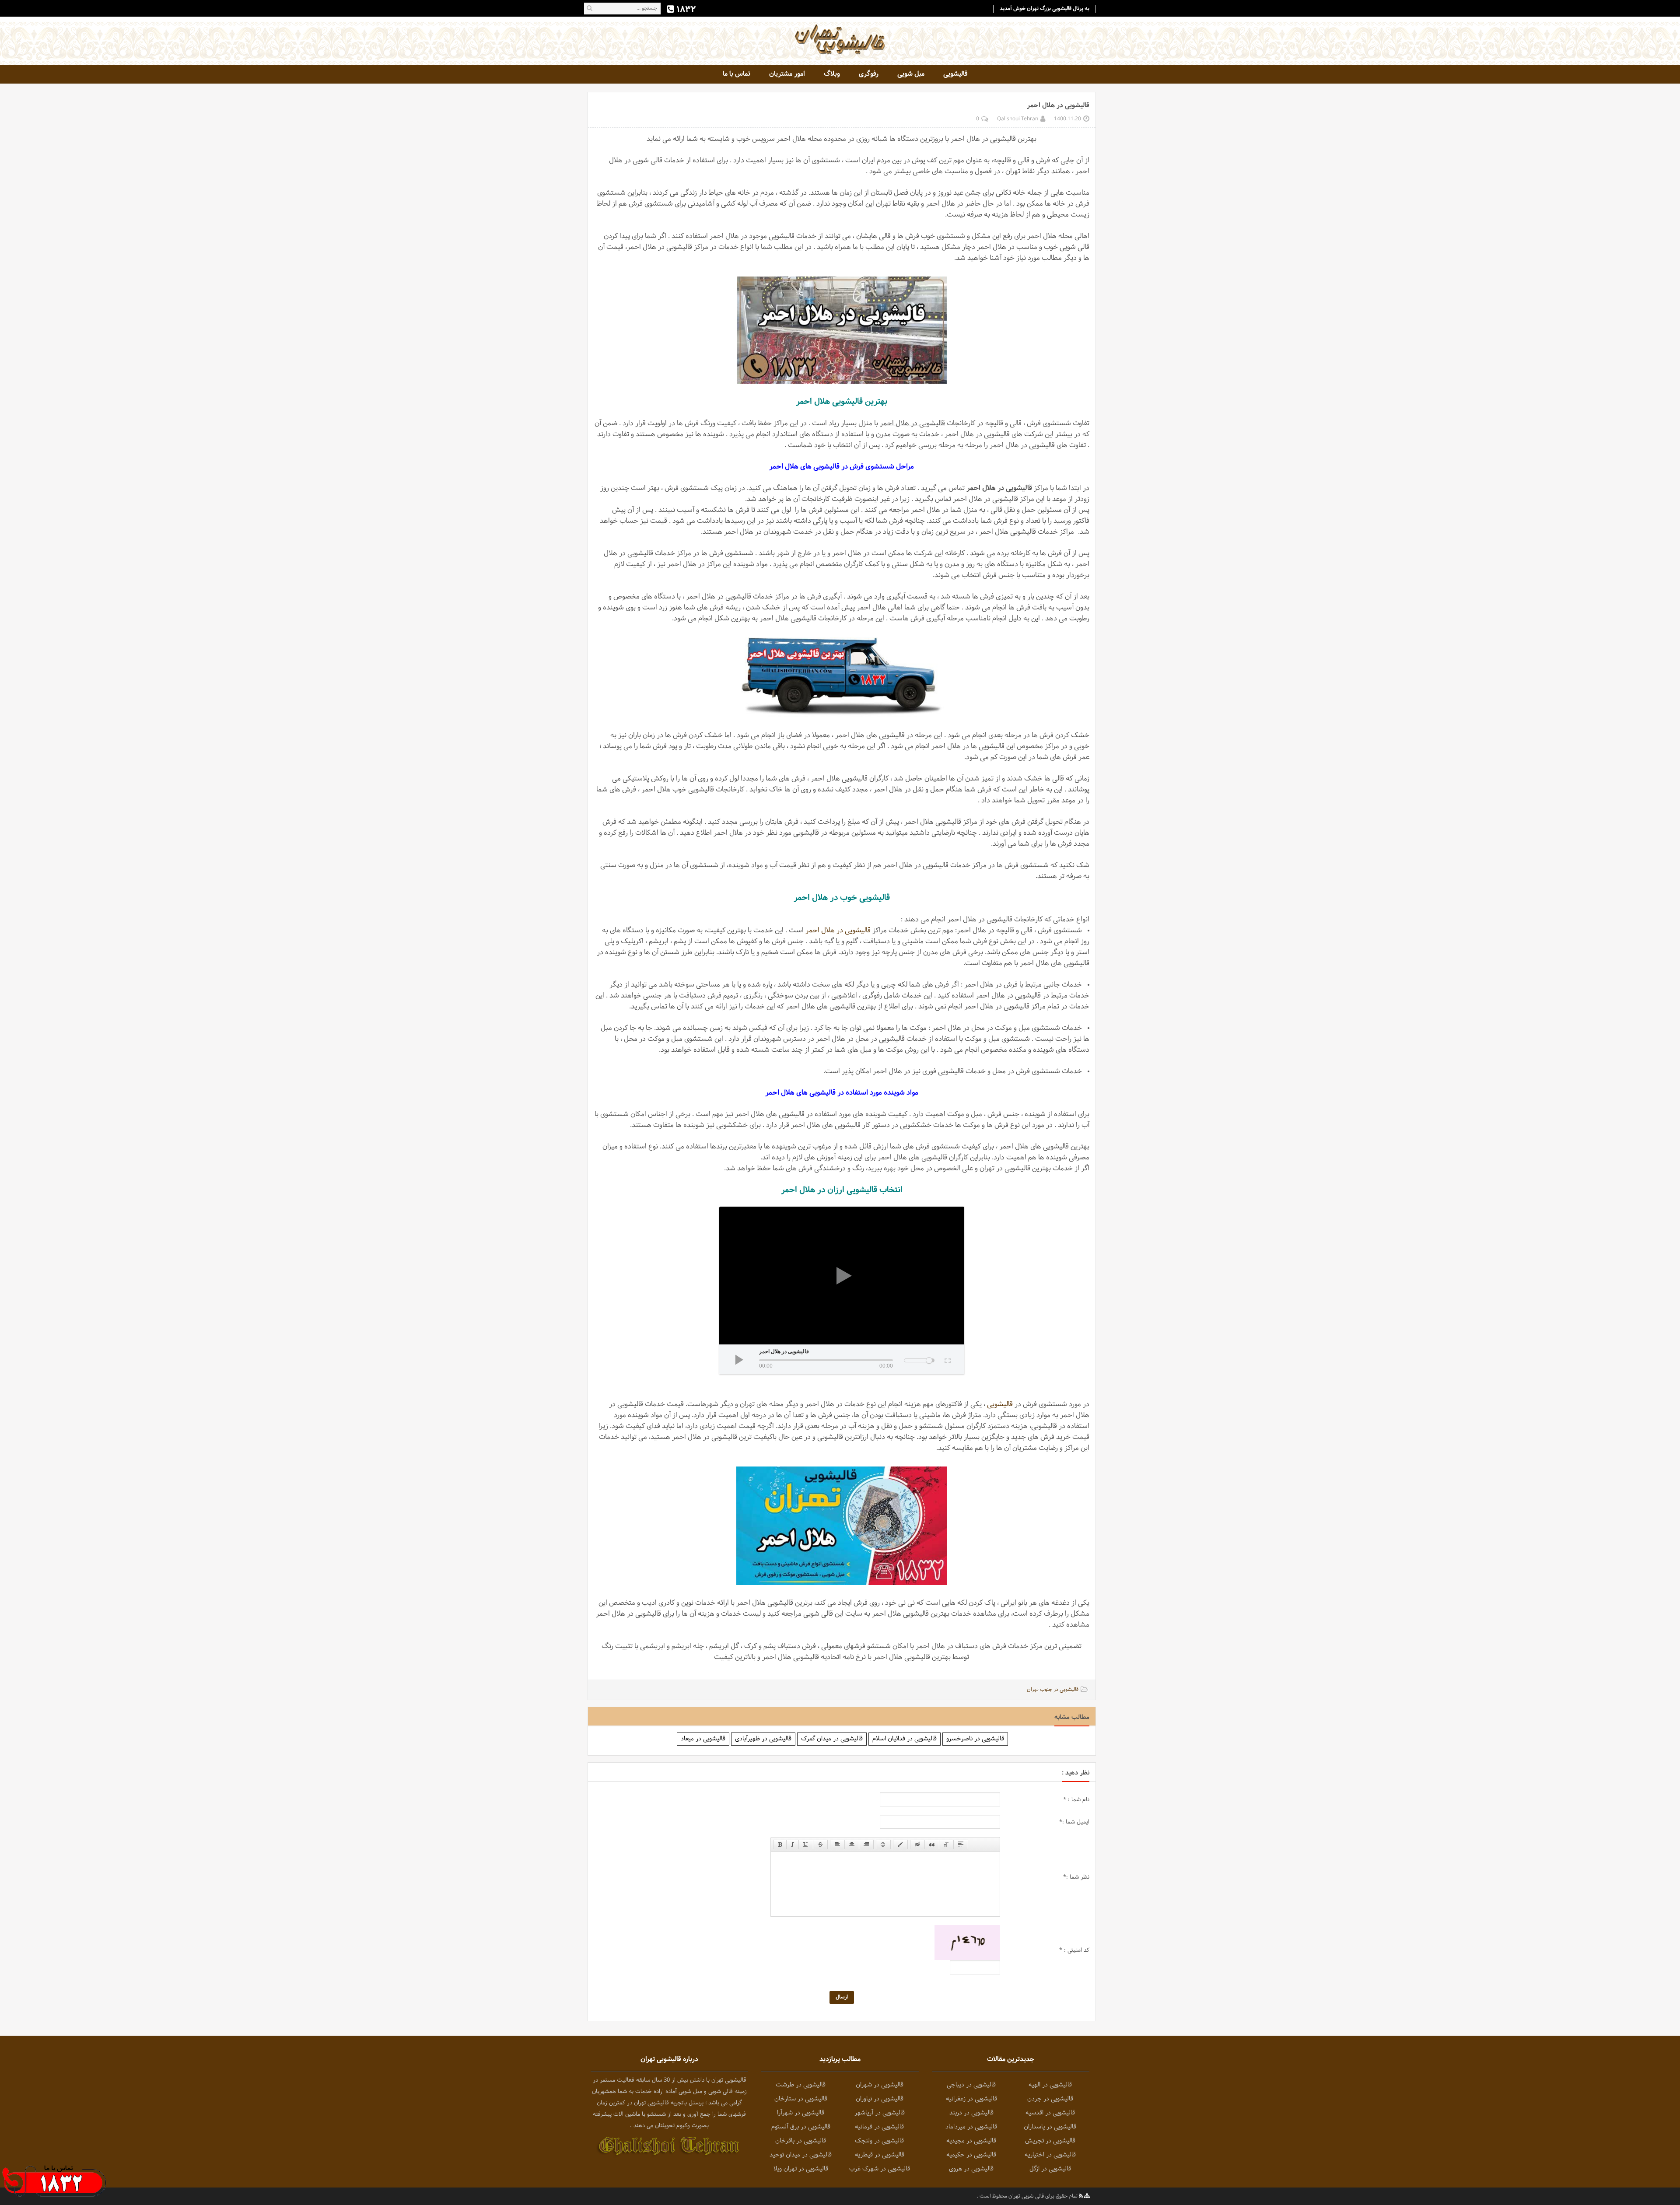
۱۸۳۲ (685, 9)
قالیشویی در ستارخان (801, 2099)
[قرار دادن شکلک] (883, 1844)
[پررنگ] (780, 1844)
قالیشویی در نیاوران (880, 2099)
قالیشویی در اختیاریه (1050, 2155)
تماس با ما (737, 74)
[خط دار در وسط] (820, 1844)
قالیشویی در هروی (971, 2169)
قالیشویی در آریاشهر (880, 2113)
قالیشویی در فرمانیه (879, 2127)
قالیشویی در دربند (971, 2113)
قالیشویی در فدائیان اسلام (905, 1739)
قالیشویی (955, 74)
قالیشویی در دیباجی (971, 2085)
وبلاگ (832, 74)
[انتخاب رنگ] (900, 1844)
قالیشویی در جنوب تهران (1053, 1690)
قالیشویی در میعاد (703, 1739)
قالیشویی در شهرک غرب (880, 2169)
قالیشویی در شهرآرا (801, 2113)
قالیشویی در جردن (1050, 2099)
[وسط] (852, 1844)
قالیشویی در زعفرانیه (971, 2099)
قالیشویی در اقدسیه (1050, 2113)
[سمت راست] (866, 1844)
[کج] (793, 1844)
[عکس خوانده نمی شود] (967, 1943)
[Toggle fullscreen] (947, 1359)
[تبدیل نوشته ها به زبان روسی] (946, 1844)
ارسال (842, 1997)
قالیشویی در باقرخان (801, 2141)
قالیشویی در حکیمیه (971, 2155)
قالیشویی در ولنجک (879, 2141)
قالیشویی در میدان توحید (801, 2155)
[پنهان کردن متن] (917, 1844)
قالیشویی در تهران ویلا (801, 2169)
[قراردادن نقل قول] (932, 1844)
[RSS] (1081, 2196)
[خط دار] (806, 1844)
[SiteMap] (1087, 2196)
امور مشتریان (787, 74)
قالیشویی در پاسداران (1050, 2127)
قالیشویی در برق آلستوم (801, 2127)
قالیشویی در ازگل (1050, 2169)
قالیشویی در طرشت (801, 2085)
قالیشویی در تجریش (1050, 2141)
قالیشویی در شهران (880, 2085)
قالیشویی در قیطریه (880, 2155)
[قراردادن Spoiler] (961, 1844)
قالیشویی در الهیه (1050, 2085)
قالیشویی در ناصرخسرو (975, 1739)
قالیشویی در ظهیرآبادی (763, 1739)
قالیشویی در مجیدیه (971, 2141)
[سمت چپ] (837, 1844)
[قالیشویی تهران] (840, 39)
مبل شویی (911, 74)
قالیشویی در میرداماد (971, 2127)
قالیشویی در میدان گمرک (832, 1739)
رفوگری (869, 74)
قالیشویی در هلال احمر (838, 930)
